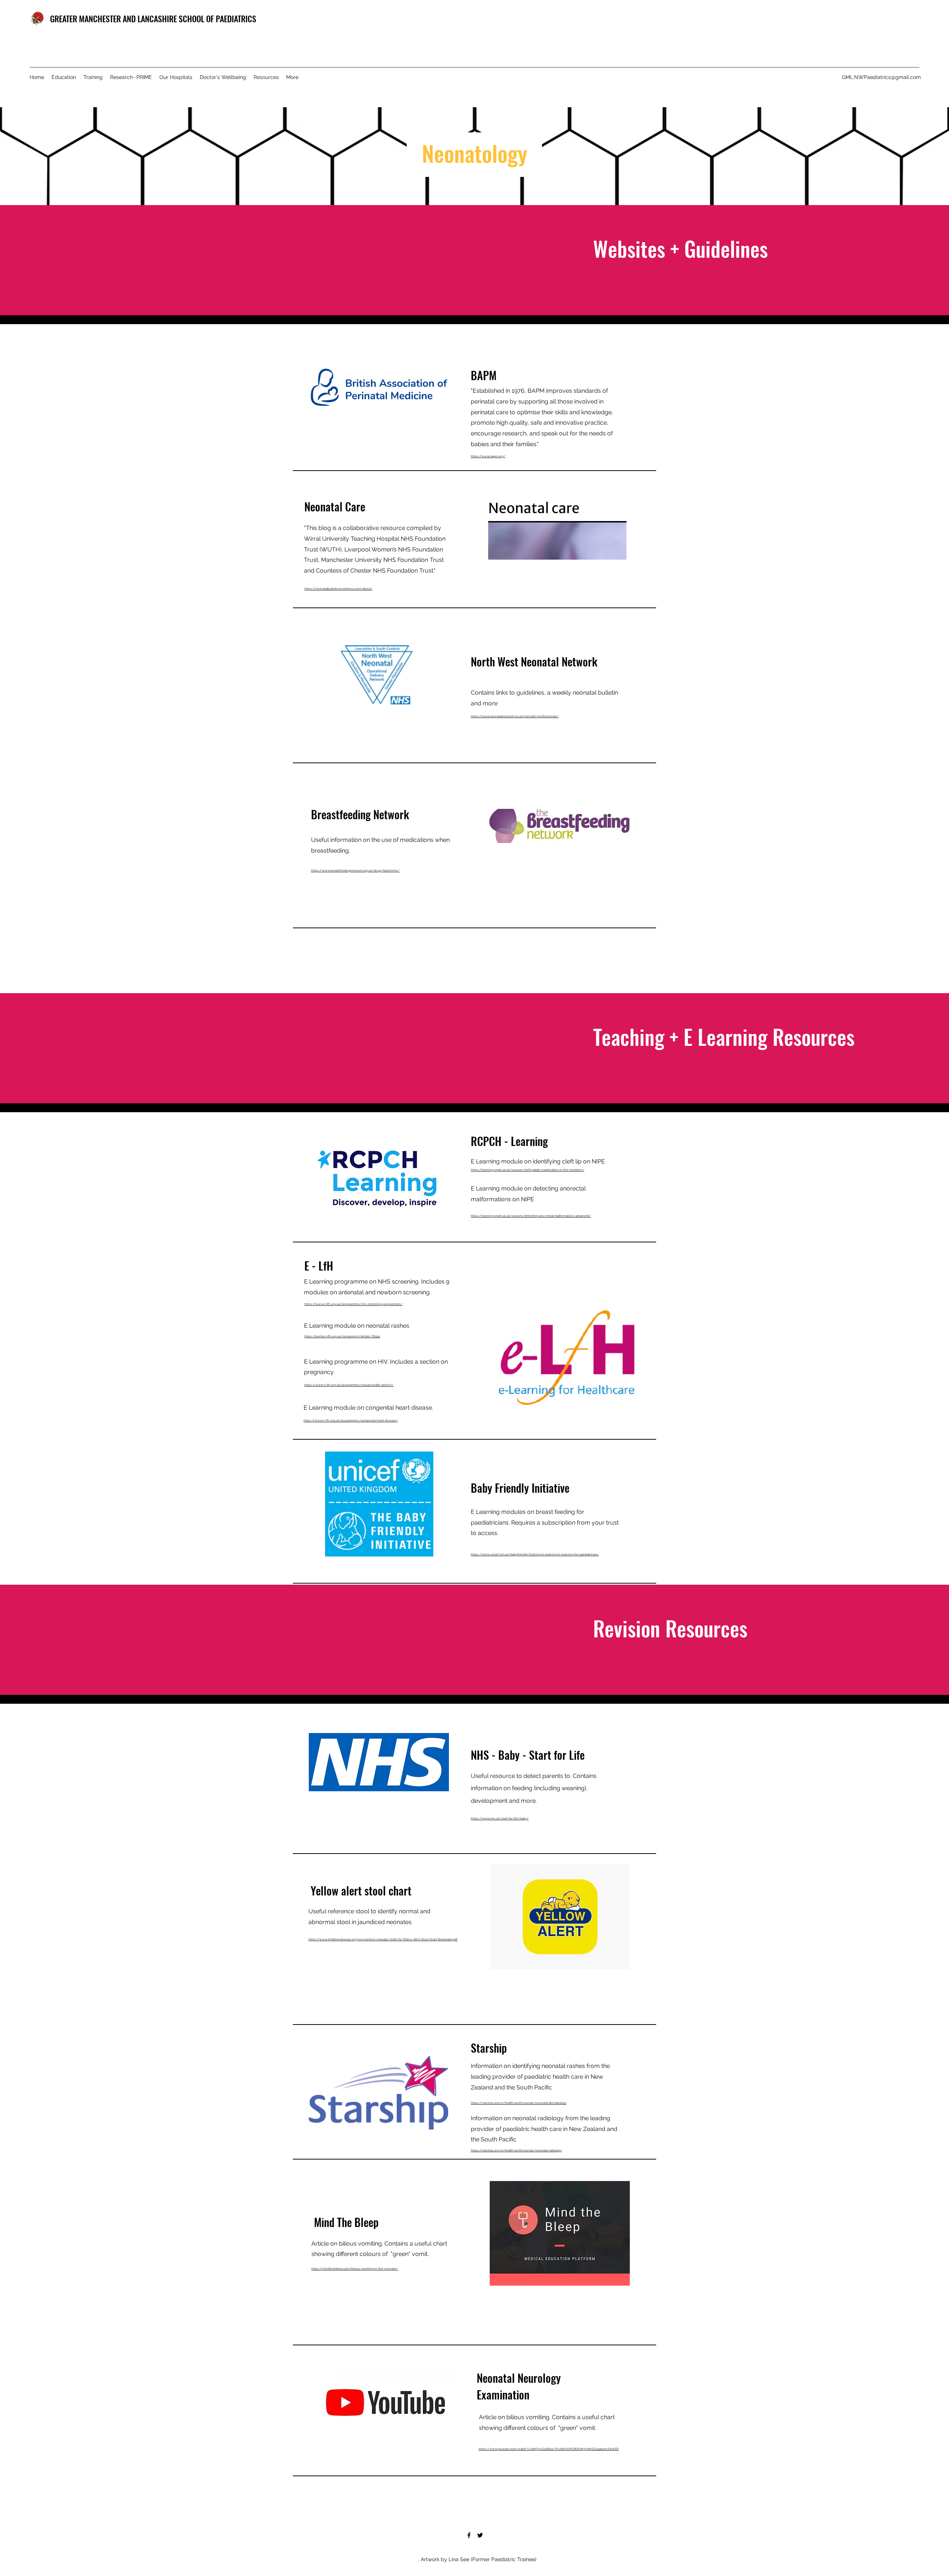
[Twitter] (480, 2535)
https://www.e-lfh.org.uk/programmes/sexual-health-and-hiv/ (349, 1385)
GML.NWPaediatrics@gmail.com (881, 77)
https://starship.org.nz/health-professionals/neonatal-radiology (516, 2150)
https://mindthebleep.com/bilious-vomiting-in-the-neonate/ (355, 2269)
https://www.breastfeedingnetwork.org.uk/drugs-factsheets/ (355, 870)
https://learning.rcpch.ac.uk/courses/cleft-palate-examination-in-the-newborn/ (528, 1170)
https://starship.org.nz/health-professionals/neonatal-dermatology (519, 2103)
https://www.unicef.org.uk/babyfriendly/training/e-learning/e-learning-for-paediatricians (535, 1554)
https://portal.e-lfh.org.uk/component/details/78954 (342, 1336)
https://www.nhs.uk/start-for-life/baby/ (500, 1818)
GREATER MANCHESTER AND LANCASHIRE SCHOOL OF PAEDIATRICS (153, 19)
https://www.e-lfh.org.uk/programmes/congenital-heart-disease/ (351, 1420)
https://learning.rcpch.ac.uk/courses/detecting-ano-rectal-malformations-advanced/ (531, 1216)
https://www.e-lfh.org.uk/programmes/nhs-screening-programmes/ (353, 1304)
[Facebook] (469, 2535)
